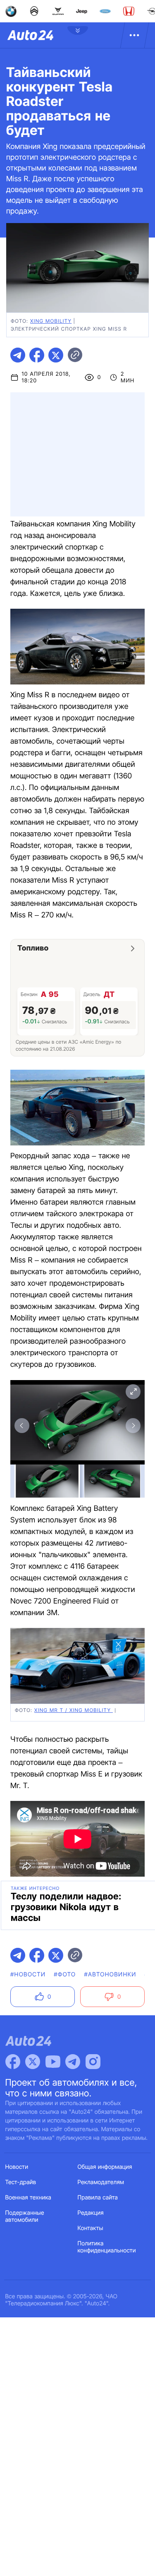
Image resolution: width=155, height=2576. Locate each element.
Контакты (91, 2228)
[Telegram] (73, 2062)
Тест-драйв (21, 2182)
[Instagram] (93, 2062)
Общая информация (105, 2167)
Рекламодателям (101, 2182)
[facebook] (37, 355)
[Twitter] (33, 2062)
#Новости (28, 1975)
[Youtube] (53, 2062)
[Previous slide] (22, 1426)
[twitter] (56, 355)
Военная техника (29, 2198)
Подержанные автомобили (25, 2216)
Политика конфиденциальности (107, 2247)
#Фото (65, 1975)
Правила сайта (98, 2198)
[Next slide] (133, 1426)
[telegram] (18, 355)
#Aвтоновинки (110, 1975)
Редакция (91, 2213)
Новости (17, 2167)
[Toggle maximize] (133, 1392)
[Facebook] (13, 2062)
